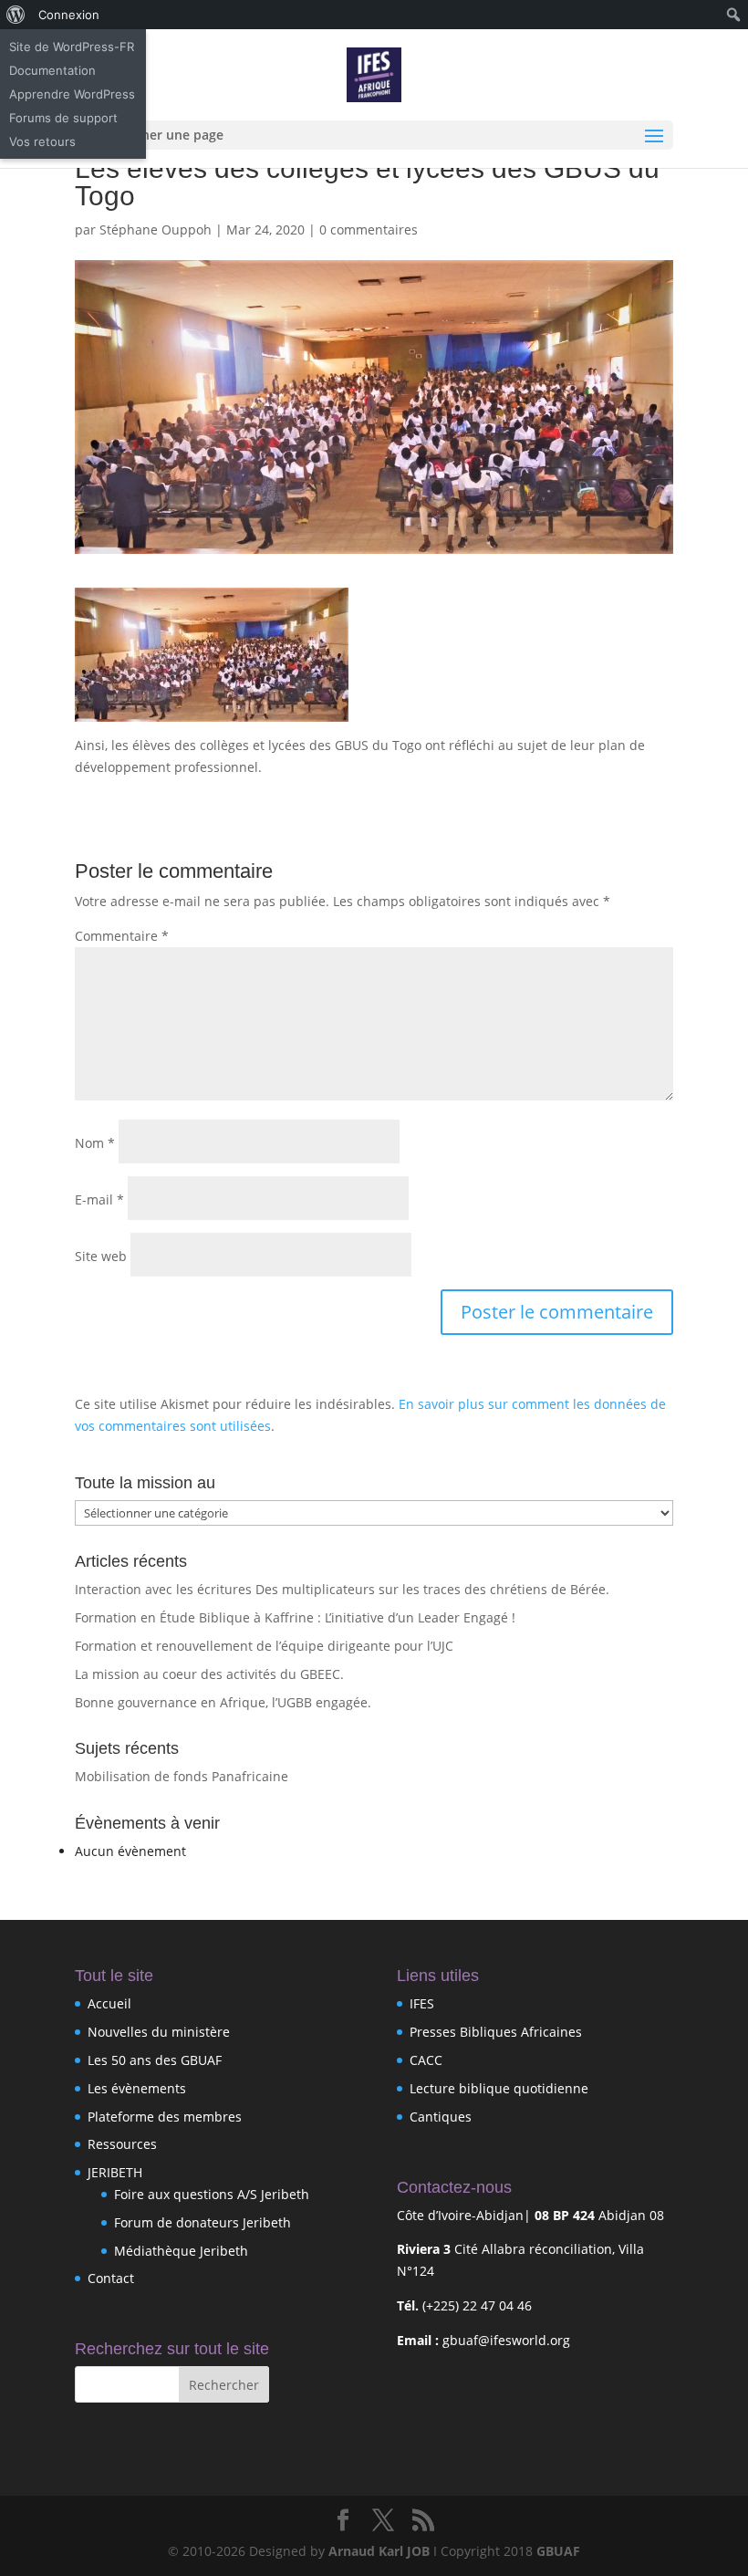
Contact (111, 2278)
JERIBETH (115, 2172)
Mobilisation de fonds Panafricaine (182, 1776)
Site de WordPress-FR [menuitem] (72, 47)
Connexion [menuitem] (69, 15)
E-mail (99, 1199)
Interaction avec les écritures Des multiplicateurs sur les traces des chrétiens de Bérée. (342, 1589)
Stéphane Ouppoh (156, 229)
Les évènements (137, 2088)
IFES (422, 2003)
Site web (101, 1256)
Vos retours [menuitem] (42, 141)
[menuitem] (16, 15)
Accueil (109, 2003)
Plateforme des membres (165, 2117)
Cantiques (441, 2117)
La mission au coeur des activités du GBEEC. (209, 1674)
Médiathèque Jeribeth (181, 2251)
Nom (95, 1143)
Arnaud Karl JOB (379, 2551)
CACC (426, 2060)
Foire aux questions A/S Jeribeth (212, 2194)
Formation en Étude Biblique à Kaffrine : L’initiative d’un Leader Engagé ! (295, 1617)
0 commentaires (369, 229)
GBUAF (558, 2551)
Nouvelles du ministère (159, 2032)
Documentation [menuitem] (52, 70)
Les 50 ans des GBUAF (155, 2060)
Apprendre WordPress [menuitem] (72, 94)
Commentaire (122, 936)
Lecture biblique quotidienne (499, 2088)
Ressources (122, 2144)
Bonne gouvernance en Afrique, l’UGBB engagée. (223, 1702)
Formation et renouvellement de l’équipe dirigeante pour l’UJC (264, 1646)
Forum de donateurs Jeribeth (203, 2222)
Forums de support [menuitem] (63, 118)
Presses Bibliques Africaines (496, 2032)
